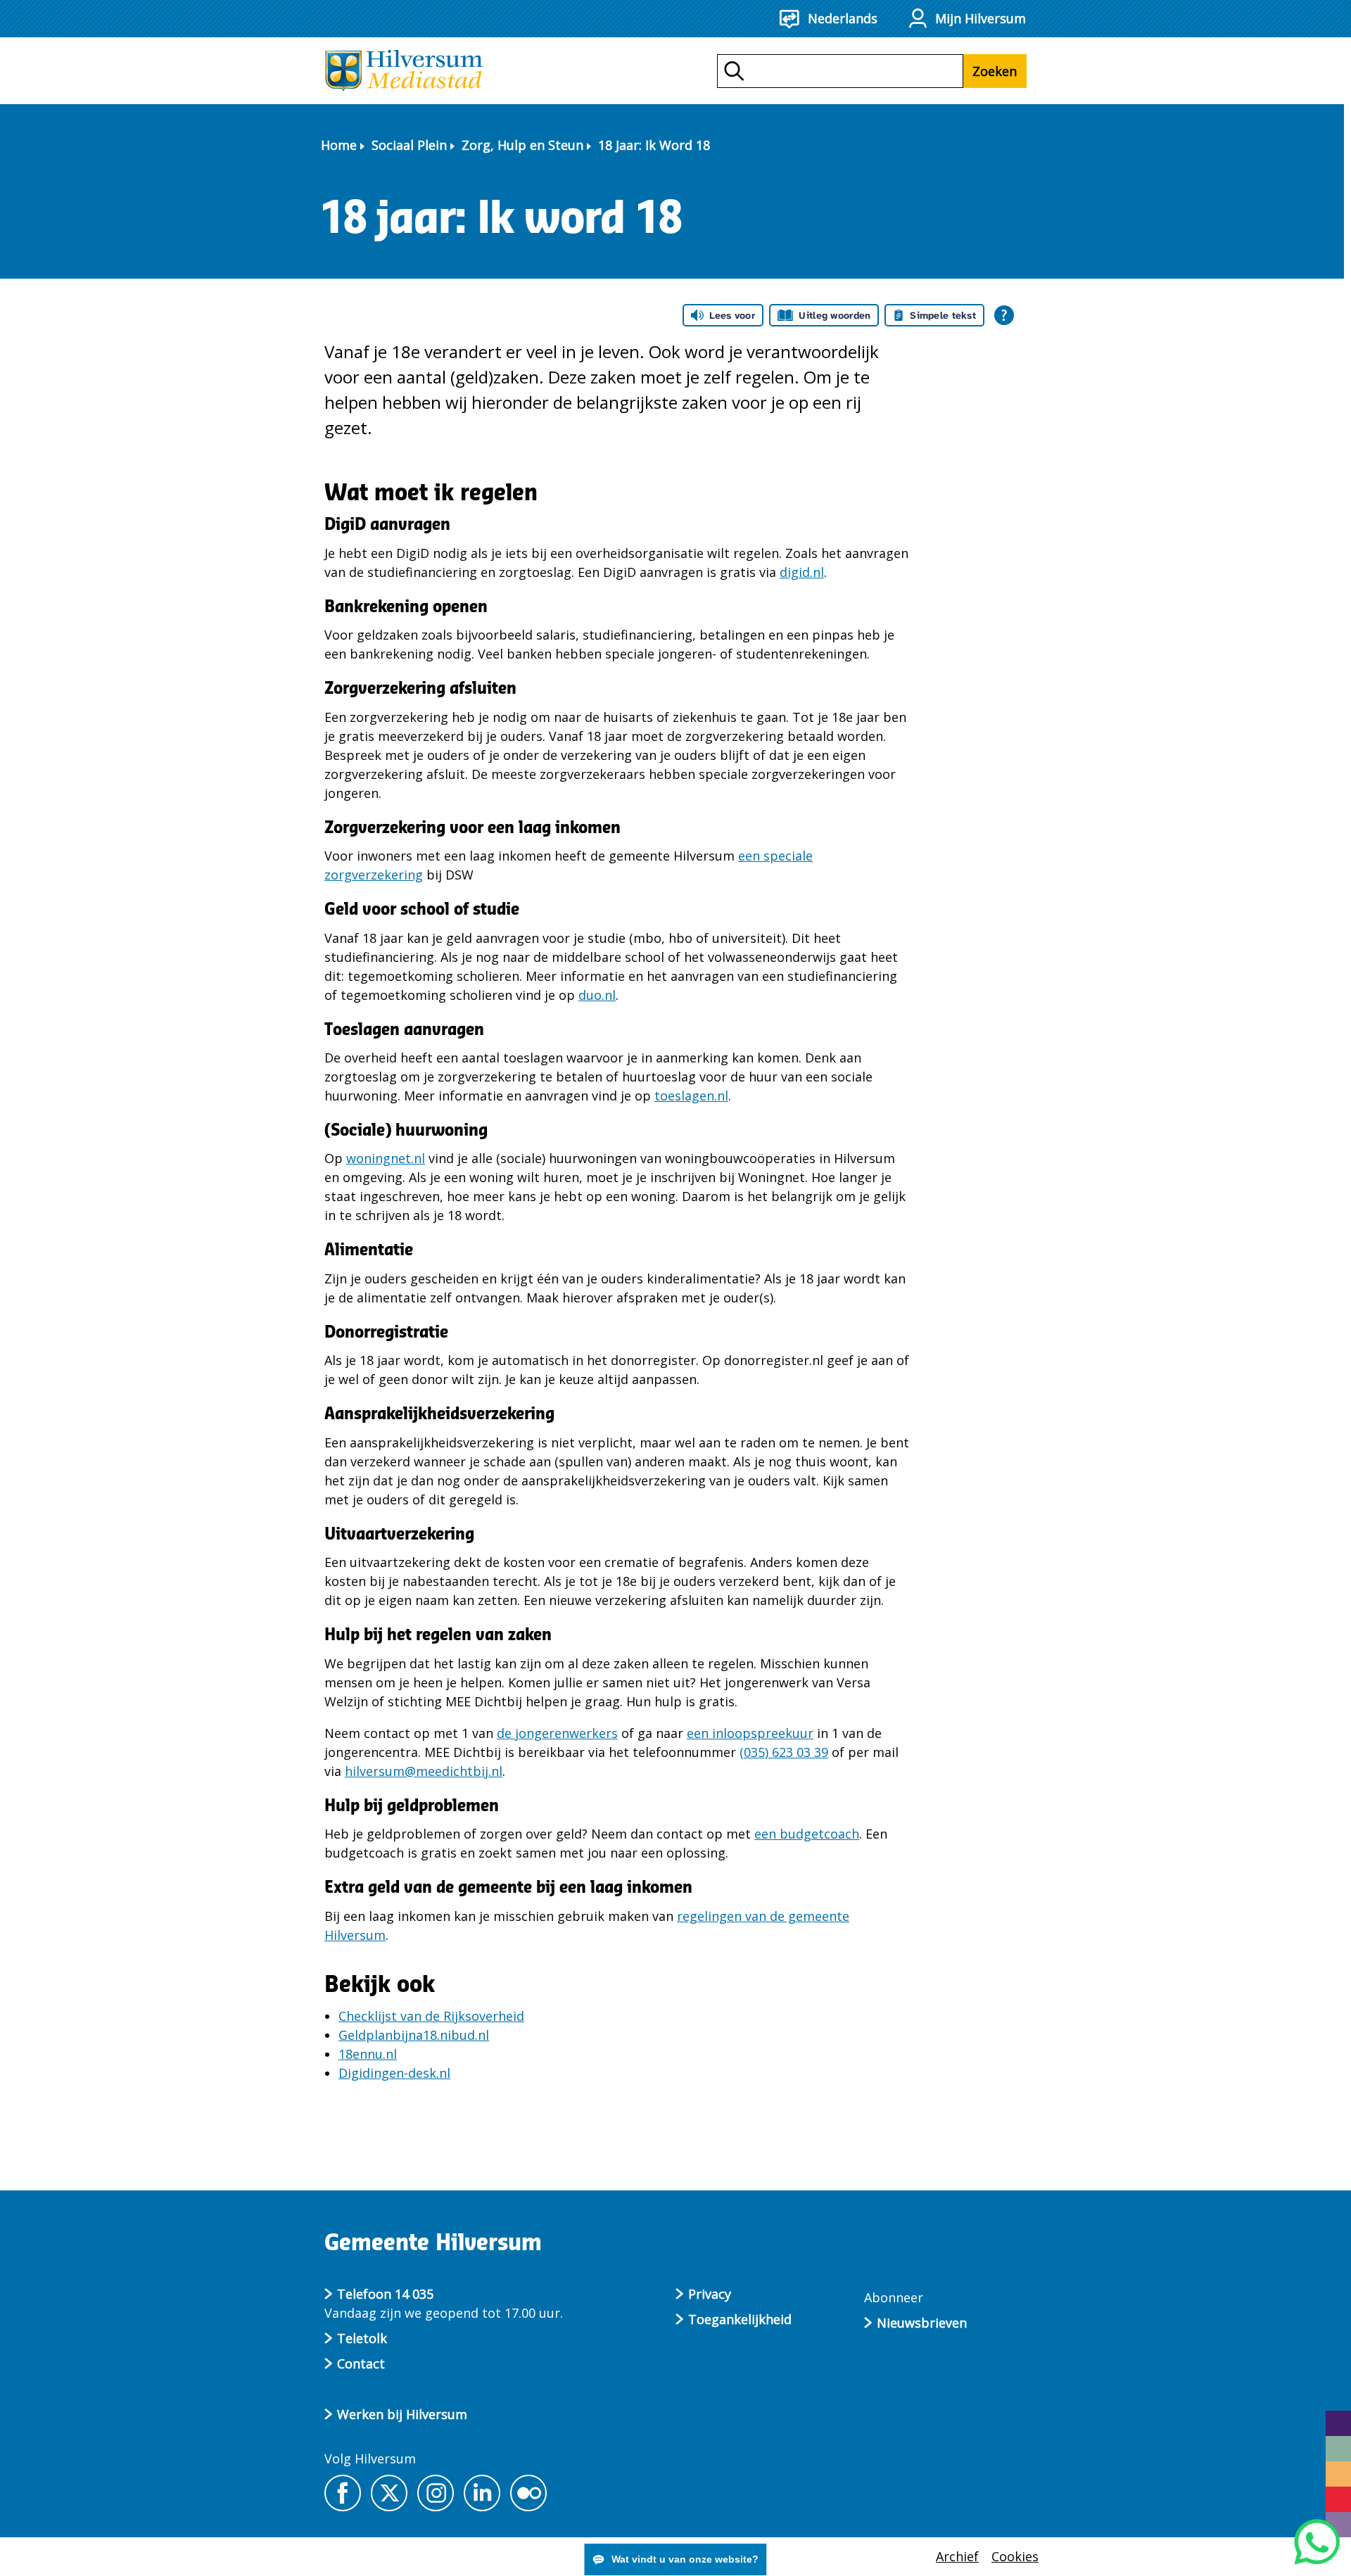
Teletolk (362, 2338)
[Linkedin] (482, 2493)
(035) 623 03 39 (784, 1752)
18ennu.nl (368, 2054)
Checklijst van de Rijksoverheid (431, 2016)
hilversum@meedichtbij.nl (424, 1771)
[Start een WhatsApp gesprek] (1317, 2542)
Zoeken (995, 71)
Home (339, 145)
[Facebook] (343, 2493)
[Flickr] (528, 2493)
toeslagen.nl (691, 1096)
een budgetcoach (807, 1834)
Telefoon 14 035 (385, 2294)
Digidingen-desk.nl (394, 2073)
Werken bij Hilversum (402, 2414)
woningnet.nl (386, 1158)
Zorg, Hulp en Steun (522, 145)
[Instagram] (436, 2493)
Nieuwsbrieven (922, 2323)
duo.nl (597, 995)
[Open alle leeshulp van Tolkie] (1004, 315)
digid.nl (802, 572)
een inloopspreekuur (750, 1733)
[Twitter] (389, 2493)
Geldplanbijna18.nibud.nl (414, 2035)
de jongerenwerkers (557, 1733)
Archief (957, 2556)
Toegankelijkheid (740, 2319)
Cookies (1015, 2556)
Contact (361, 2364)
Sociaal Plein (409, 145)
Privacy (710, 2294)
